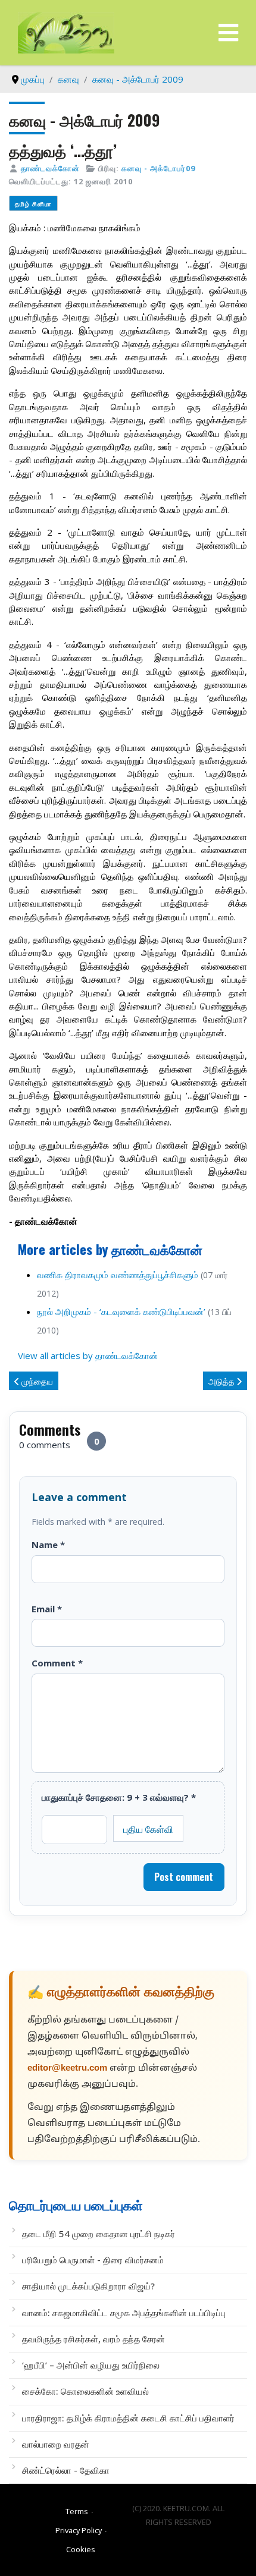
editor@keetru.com (67, 2069)
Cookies (81, 2549)
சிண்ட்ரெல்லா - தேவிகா (66, 2470)
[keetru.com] (66, 32)
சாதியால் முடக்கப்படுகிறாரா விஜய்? (88, 2286)
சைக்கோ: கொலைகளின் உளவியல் (85, 2391)
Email (47, 1609)
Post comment (184, 1877)
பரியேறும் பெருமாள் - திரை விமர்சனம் (93, 2260)
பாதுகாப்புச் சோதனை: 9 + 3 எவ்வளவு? (119, 1797)
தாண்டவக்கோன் (50, 168)
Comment (57, 1663)
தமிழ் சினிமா (33, 204)
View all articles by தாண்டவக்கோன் (88, 1355)
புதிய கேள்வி (148, 1829)
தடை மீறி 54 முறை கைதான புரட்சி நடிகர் (99, 2234)
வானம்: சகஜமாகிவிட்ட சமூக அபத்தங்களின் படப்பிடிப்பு (124, 2313)
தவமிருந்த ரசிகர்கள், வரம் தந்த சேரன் (93, 2339)
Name (48, 1545)
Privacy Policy (79, 2530)
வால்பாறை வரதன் (56, 2444)
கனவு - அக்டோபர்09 (158, 168)
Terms (77, 2511)
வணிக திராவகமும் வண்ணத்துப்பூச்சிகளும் (118, 1275)
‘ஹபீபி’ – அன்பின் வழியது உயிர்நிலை (91, 2365)
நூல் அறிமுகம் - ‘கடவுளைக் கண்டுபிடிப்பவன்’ (122, 1311)
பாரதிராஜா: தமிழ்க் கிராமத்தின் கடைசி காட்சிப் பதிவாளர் (128, 2418)
